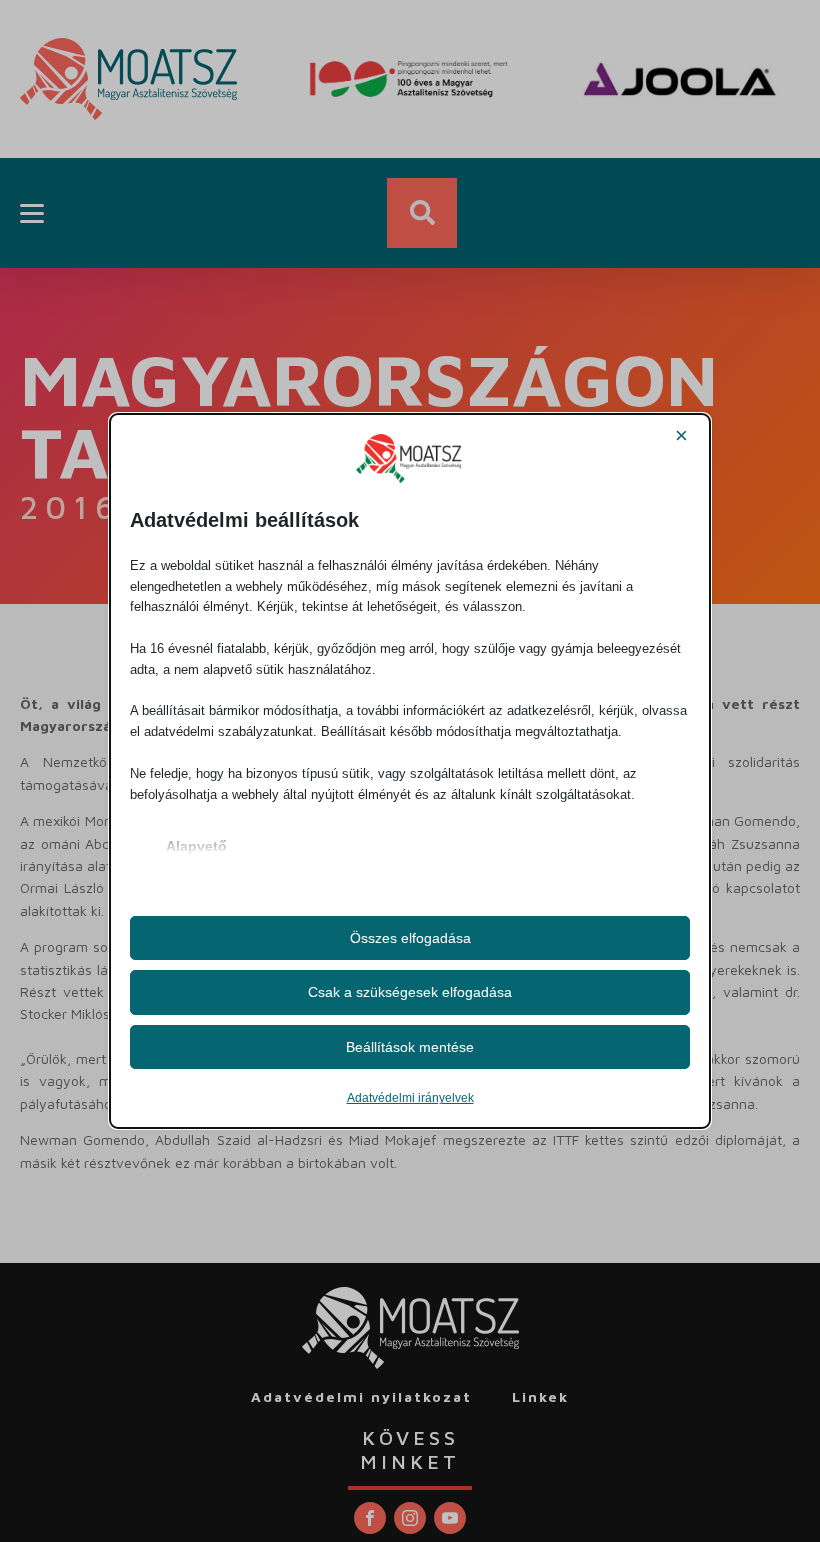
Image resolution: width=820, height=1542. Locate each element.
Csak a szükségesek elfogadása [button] (410, 992)
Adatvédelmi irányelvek (410, 1098)
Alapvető (196, 846)
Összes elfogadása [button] (410, 938)
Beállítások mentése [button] (410, 1047)
